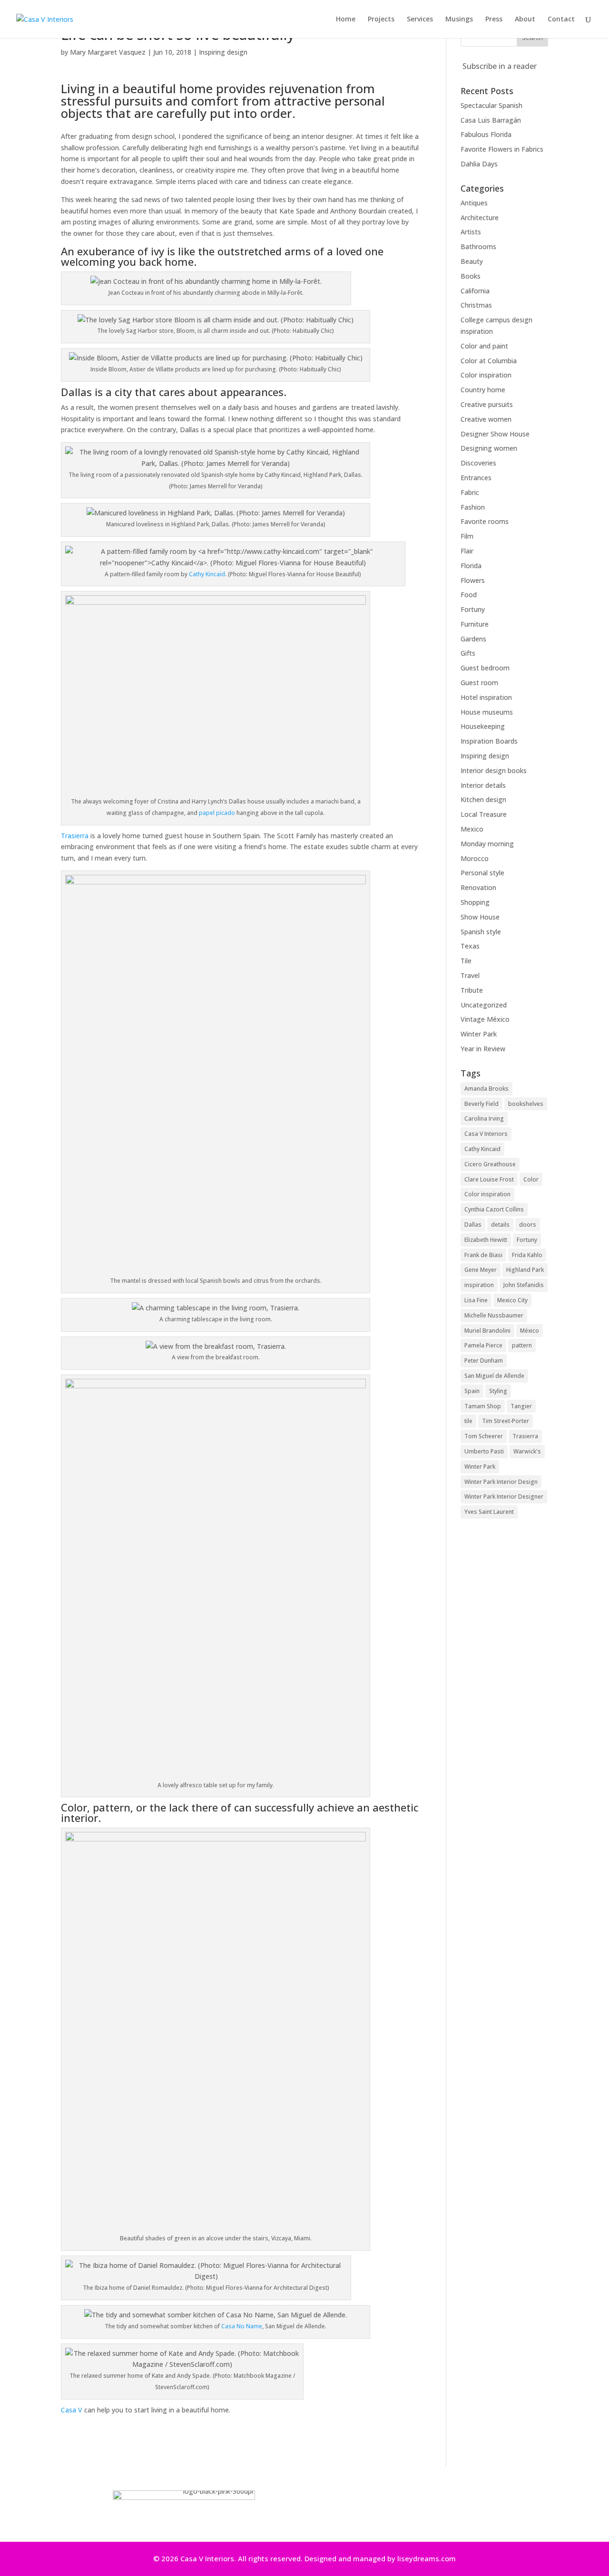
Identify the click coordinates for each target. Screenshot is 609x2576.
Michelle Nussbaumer (494, 1315)
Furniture (475, 624)
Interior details (483, 785)
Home (346, 19)
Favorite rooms (485, 521)
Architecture (480, 218)
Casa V (72, 2410)
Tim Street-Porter (506, 1421)
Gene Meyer (481, 1270)
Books (471, 276)
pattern (522, 1345)
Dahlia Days (479, 164)
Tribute (472, 990)
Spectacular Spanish (491, 105)
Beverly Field (481, 1104)
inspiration (479, 1285)
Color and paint (484, 346)
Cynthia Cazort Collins (494, 1209)
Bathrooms (478, 247)
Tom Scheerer (484, 1436)
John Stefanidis (524, 1285)
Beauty (472, 261)
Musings (459, 19)
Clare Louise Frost (489, 1179)
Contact (561, 19)
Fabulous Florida (486, 134)
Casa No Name (242, 2326)
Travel (470, 975)
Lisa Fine (476, 1300)
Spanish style (481, 932)
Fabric (470, 492)
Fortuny (473, 609)
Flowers (473, 580)
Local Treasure (484, 814)
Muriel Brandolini (487, 1331)
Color (531, 1179)
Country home (483, 390)
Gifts (468, 653)
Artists (471, 232)
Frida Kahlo (527, 1255)
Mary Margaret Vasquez (108, 52)
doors (528, 1225)
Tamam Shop (483, 1406)
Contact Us (409, 2510)
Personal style (482, 873)
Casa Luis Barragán (491, 120)
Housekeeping (483, 726)
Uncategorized (484, 1005)
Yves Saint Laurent (489, 1512)
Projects (381, 19)
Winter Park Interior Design (501, 1482)
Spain (472, 1391)
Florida (471, 566)
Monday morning (487, 844)
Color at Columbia (489, 361)
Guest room (479, 683)
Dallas (473, 1225)
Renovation (478, 887)
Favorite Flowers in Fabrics (502, 149)
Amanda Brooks (486, 1089)
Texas (470, 946)
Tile (466, 961)
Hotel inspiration (486, 697)
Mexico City (512, 1300)
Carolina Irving (484, 1119)
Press (494, 19)
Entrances (476, 478)
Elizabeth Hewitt (486, 1240)
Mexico (472, 829)
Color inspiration (486, 375)
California (475, 291)
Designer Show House (495, 434)
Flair (467, 551)
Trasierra (75, 836)
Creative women (486, 419)
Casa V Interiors (486, 1134)
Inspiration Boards (489, 741)
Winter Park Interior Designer (504, 1496)
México (530, 1331)
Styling (498, 1391)
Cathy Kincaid (207, 574)
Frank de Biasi (483, 1255)
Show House (480, 917)
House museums (487, 712)
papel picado (217, 813)
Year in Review (483, 1049)
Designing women (489, 448)
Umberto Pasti (484, 1451)
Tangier (521, 1406)
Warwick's (527, 1451)
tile (468, 1421)
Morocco (475, 858)
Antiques (474, 203)
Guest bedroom (485, 668)
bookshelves (526, 1104)
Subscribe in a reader (500, 66)
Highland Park (525, 1270)
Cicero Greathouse (490, 1164)
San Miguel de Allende (494, 1376)
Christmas (476, 305)
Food (469, 595)
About (525, 19)
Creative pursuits (487, 404)
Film (467, 536)
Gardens (473, 639)
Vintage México (485, 1019)
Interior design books (494, 770)
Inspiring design (223, 52)
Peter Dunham (484, 1361)
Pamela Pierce (483, 1345)
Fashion (473, 507)
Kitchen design (483, 799)
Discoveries (478, 463)
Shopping (475, 902)
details (500, 1225)
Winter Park (479, 1034)
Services (420, 19)
